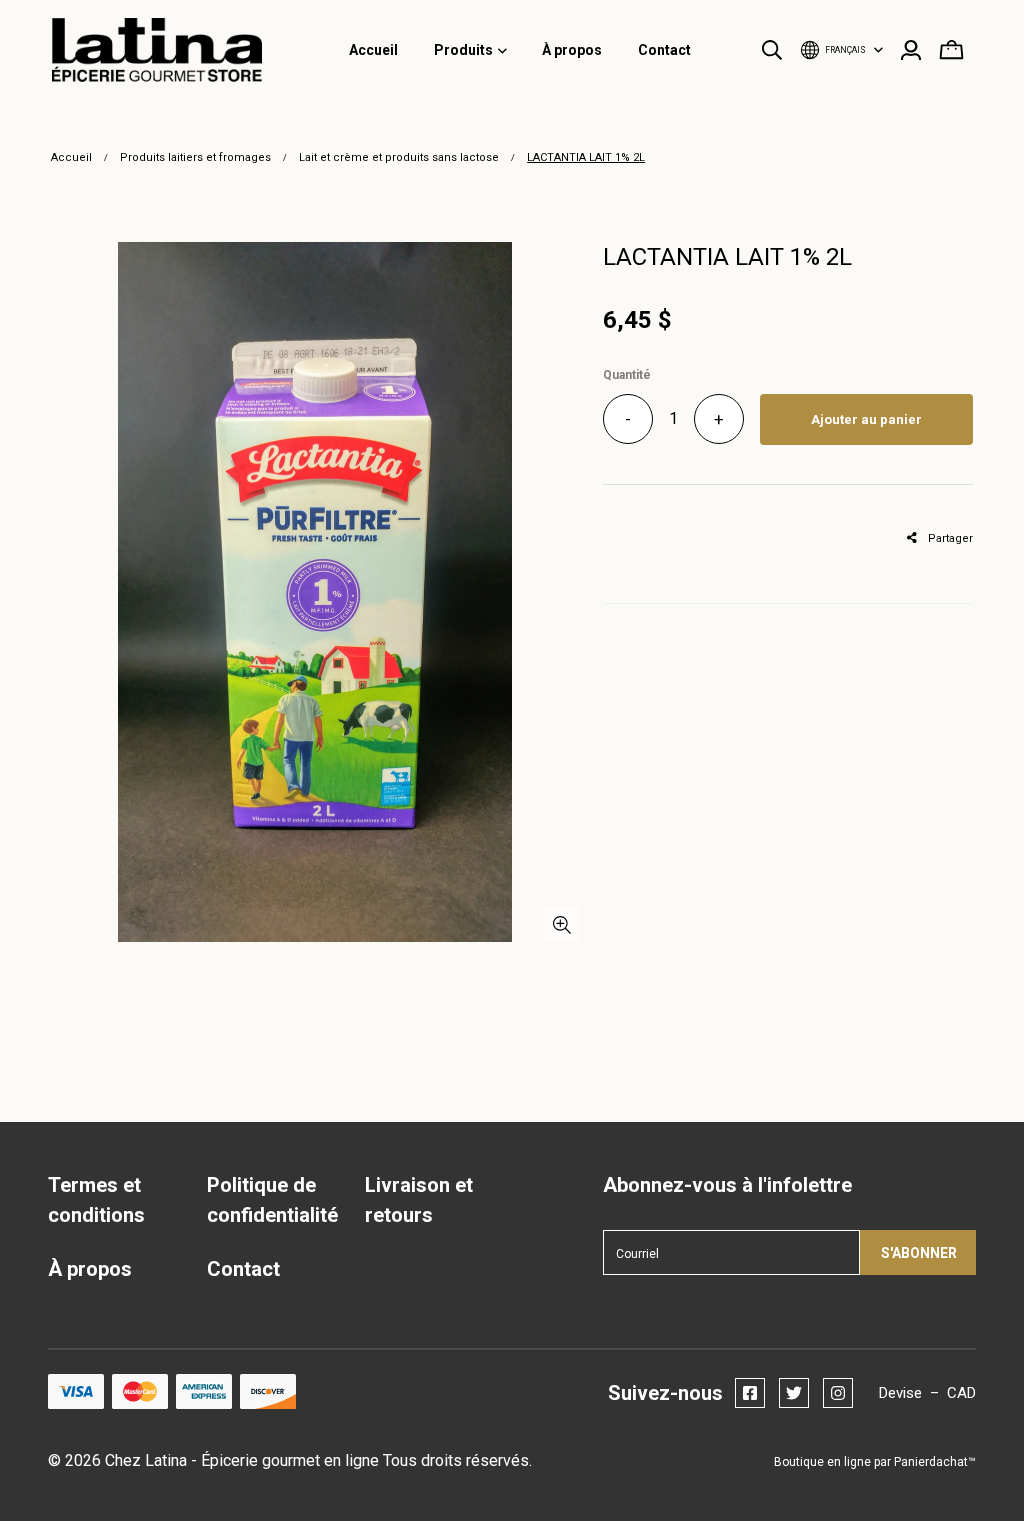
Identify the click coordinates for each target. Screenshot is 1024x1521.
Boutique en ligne (822, 1462)
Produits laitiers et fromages (195, 157)
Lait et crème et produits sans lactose (399, 157)
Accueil (71, 157)
